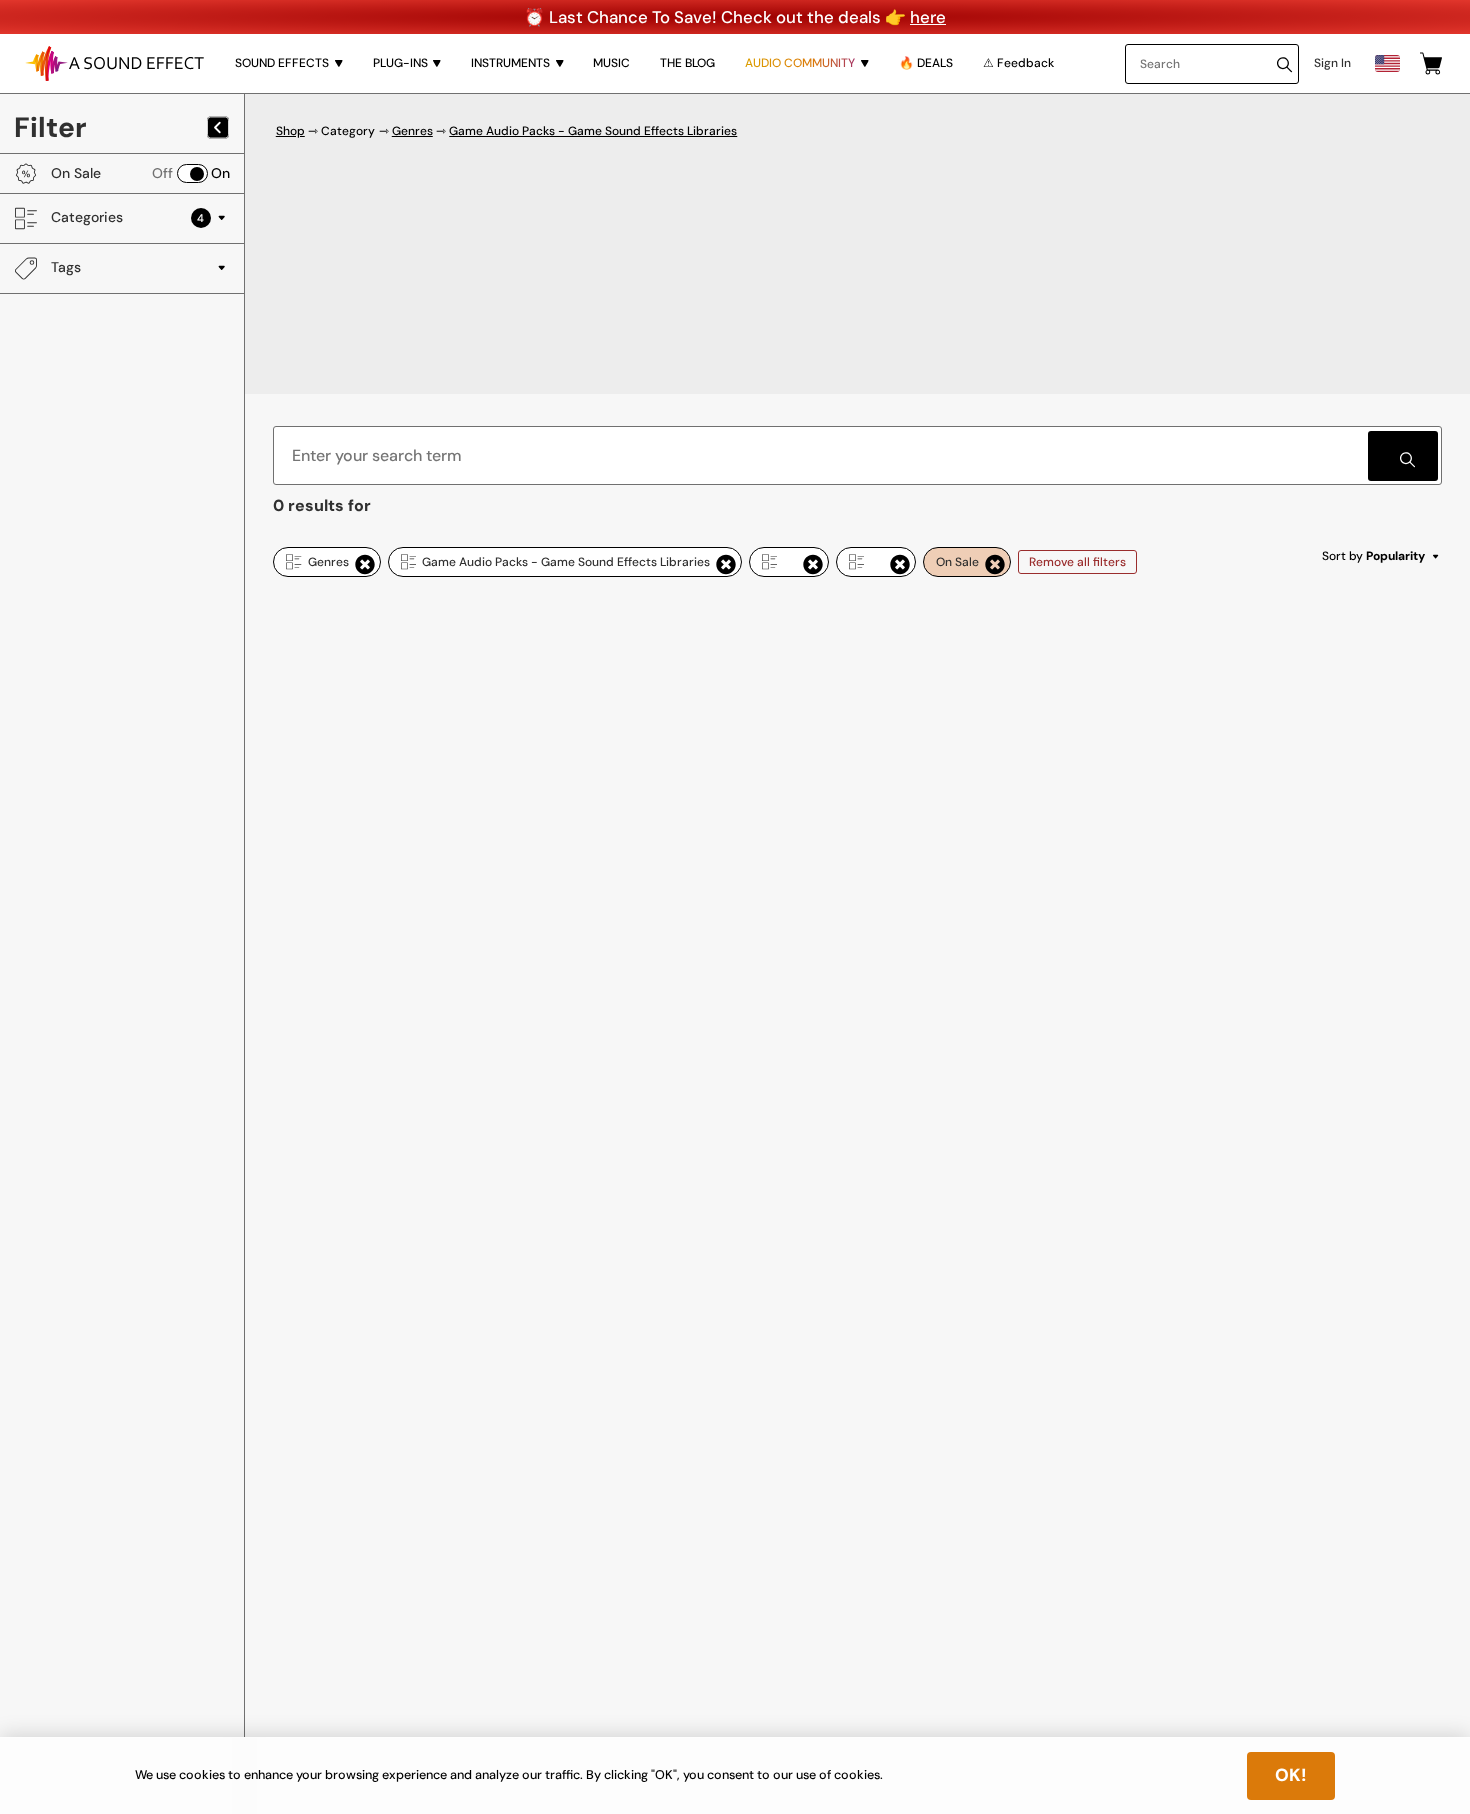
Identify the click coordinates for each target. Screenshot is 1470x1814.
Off (162, 173)
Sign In (1332, 63)
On (220, 173)
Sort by (1374, 556)
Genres (412, 131)
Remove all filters (1077, 562)
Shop (290, 131)
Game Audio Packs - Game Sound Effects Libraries (593, 131)
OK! (1291, 1775)
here (928, 17)
